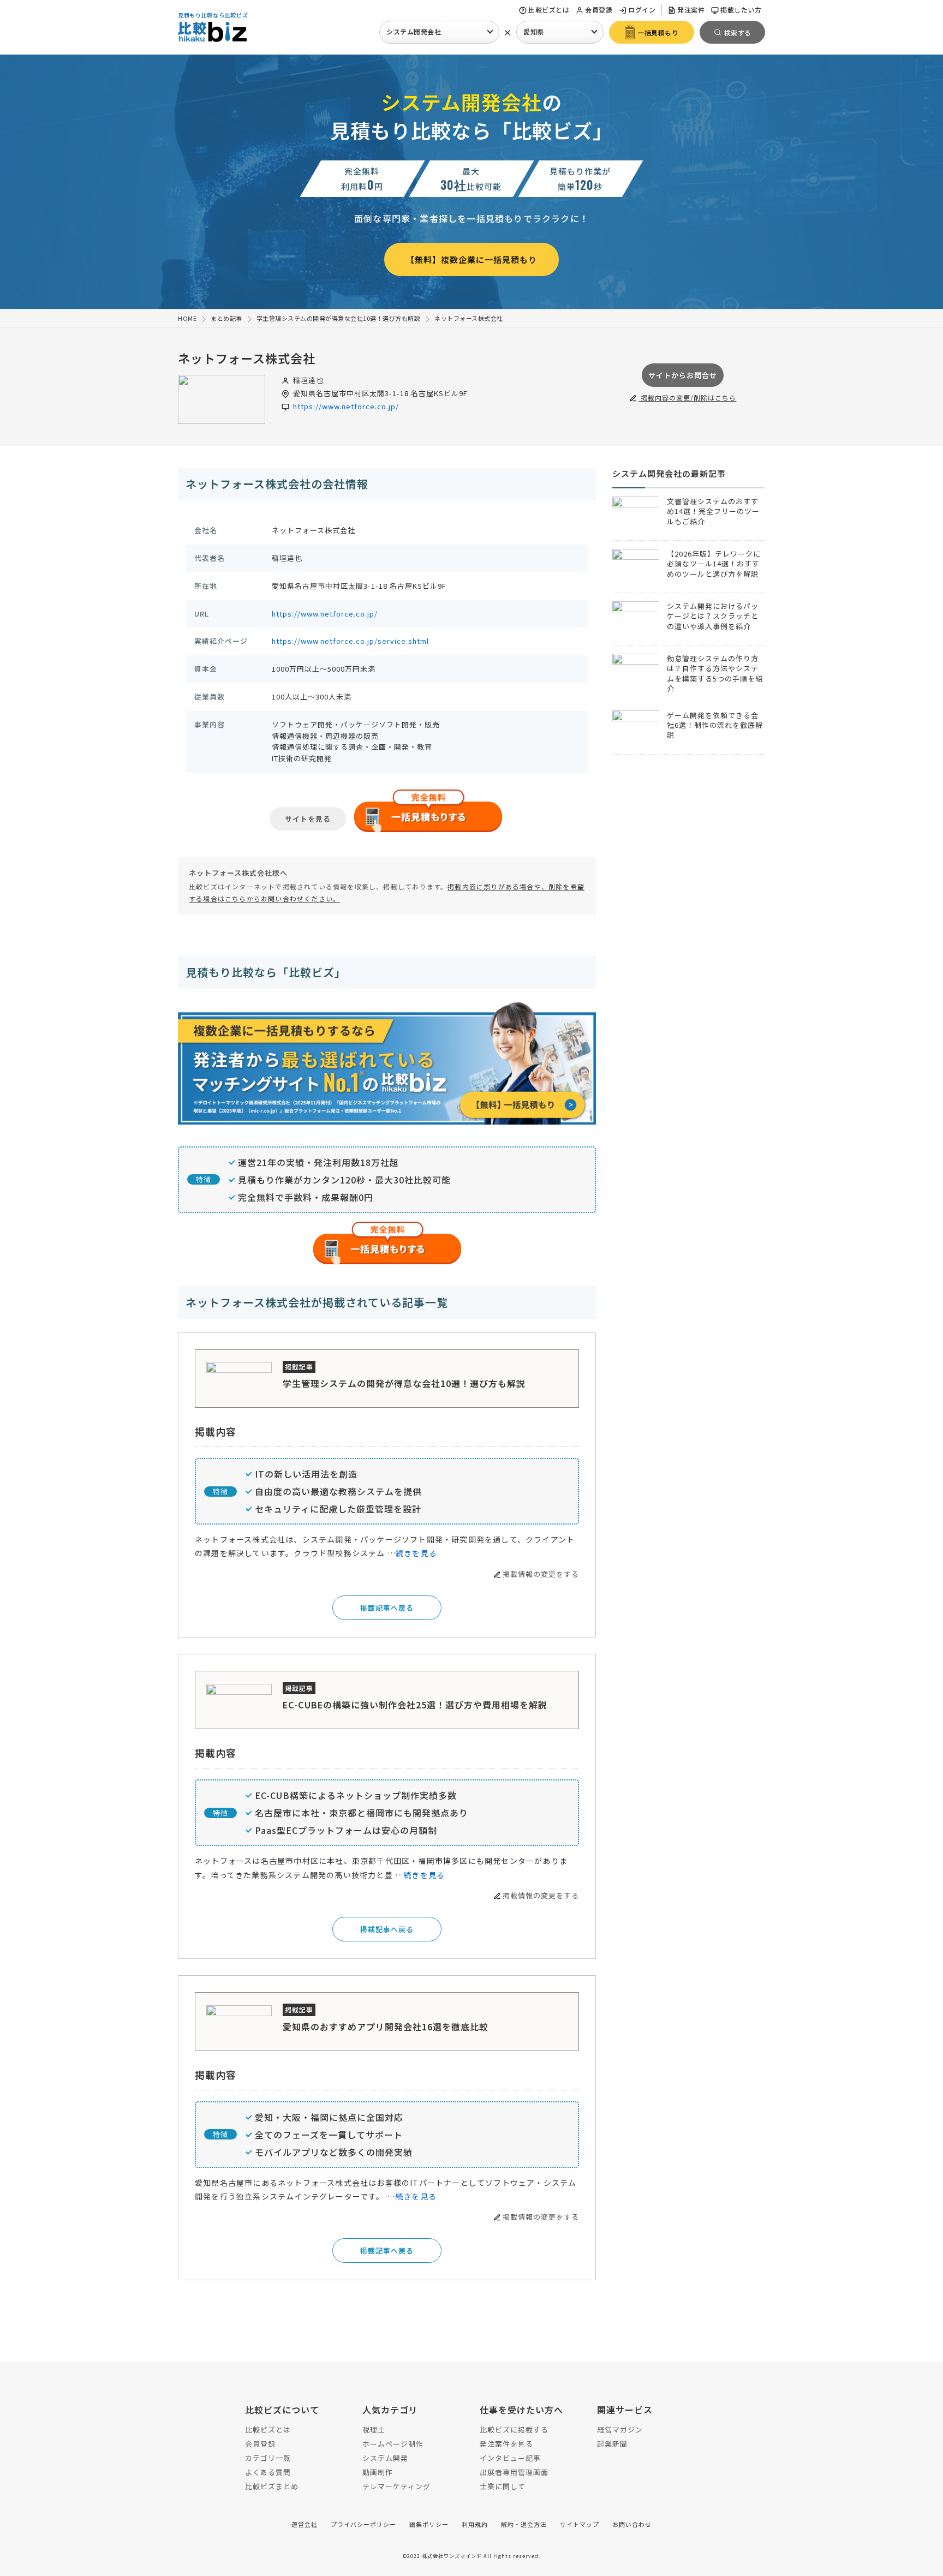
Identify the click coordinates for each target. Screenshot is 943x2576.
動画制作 (378, 2472)
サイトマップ (580, 2524)
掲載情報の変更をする (541, 1574)
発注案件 (691, 10)
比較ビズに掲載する (514, 2429)
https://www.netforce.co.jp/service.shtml (350, 641)
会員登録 (599, 10)
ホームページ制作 (393, 2444)
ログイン (642, 10)
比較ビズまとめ (272, 2486)
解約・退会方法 (524, 2524)
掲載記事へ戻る (387, 1608)
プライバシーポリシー (363, 2524)
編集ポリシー (429, 2524)
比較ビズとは (549, 10)
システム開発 (385, 2458)
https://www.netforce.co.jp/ (346, 406)
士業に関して (503, 2486)
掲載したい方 (741, 10)
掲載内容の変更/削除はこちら (687, 398)
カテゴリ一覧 (268, 2458)
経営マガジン (620, 2429)
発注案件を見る (506, 2444)
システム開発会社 (414, 31)
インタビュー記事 (510, 2458)
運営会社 (305, 2524)
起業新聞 (612, 2444)
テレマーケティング (396, 2486)
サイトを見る (308, 819)
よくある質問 (268, 2472)
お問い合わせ (632, 2524)
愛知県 (534, 31)
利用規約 (475, 2524)
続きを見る (416, 1553)
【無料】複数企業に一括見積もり (471, 259)
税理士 (374, 2429)
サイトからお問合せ (683, 375)
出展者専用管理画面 (514, 2472)
